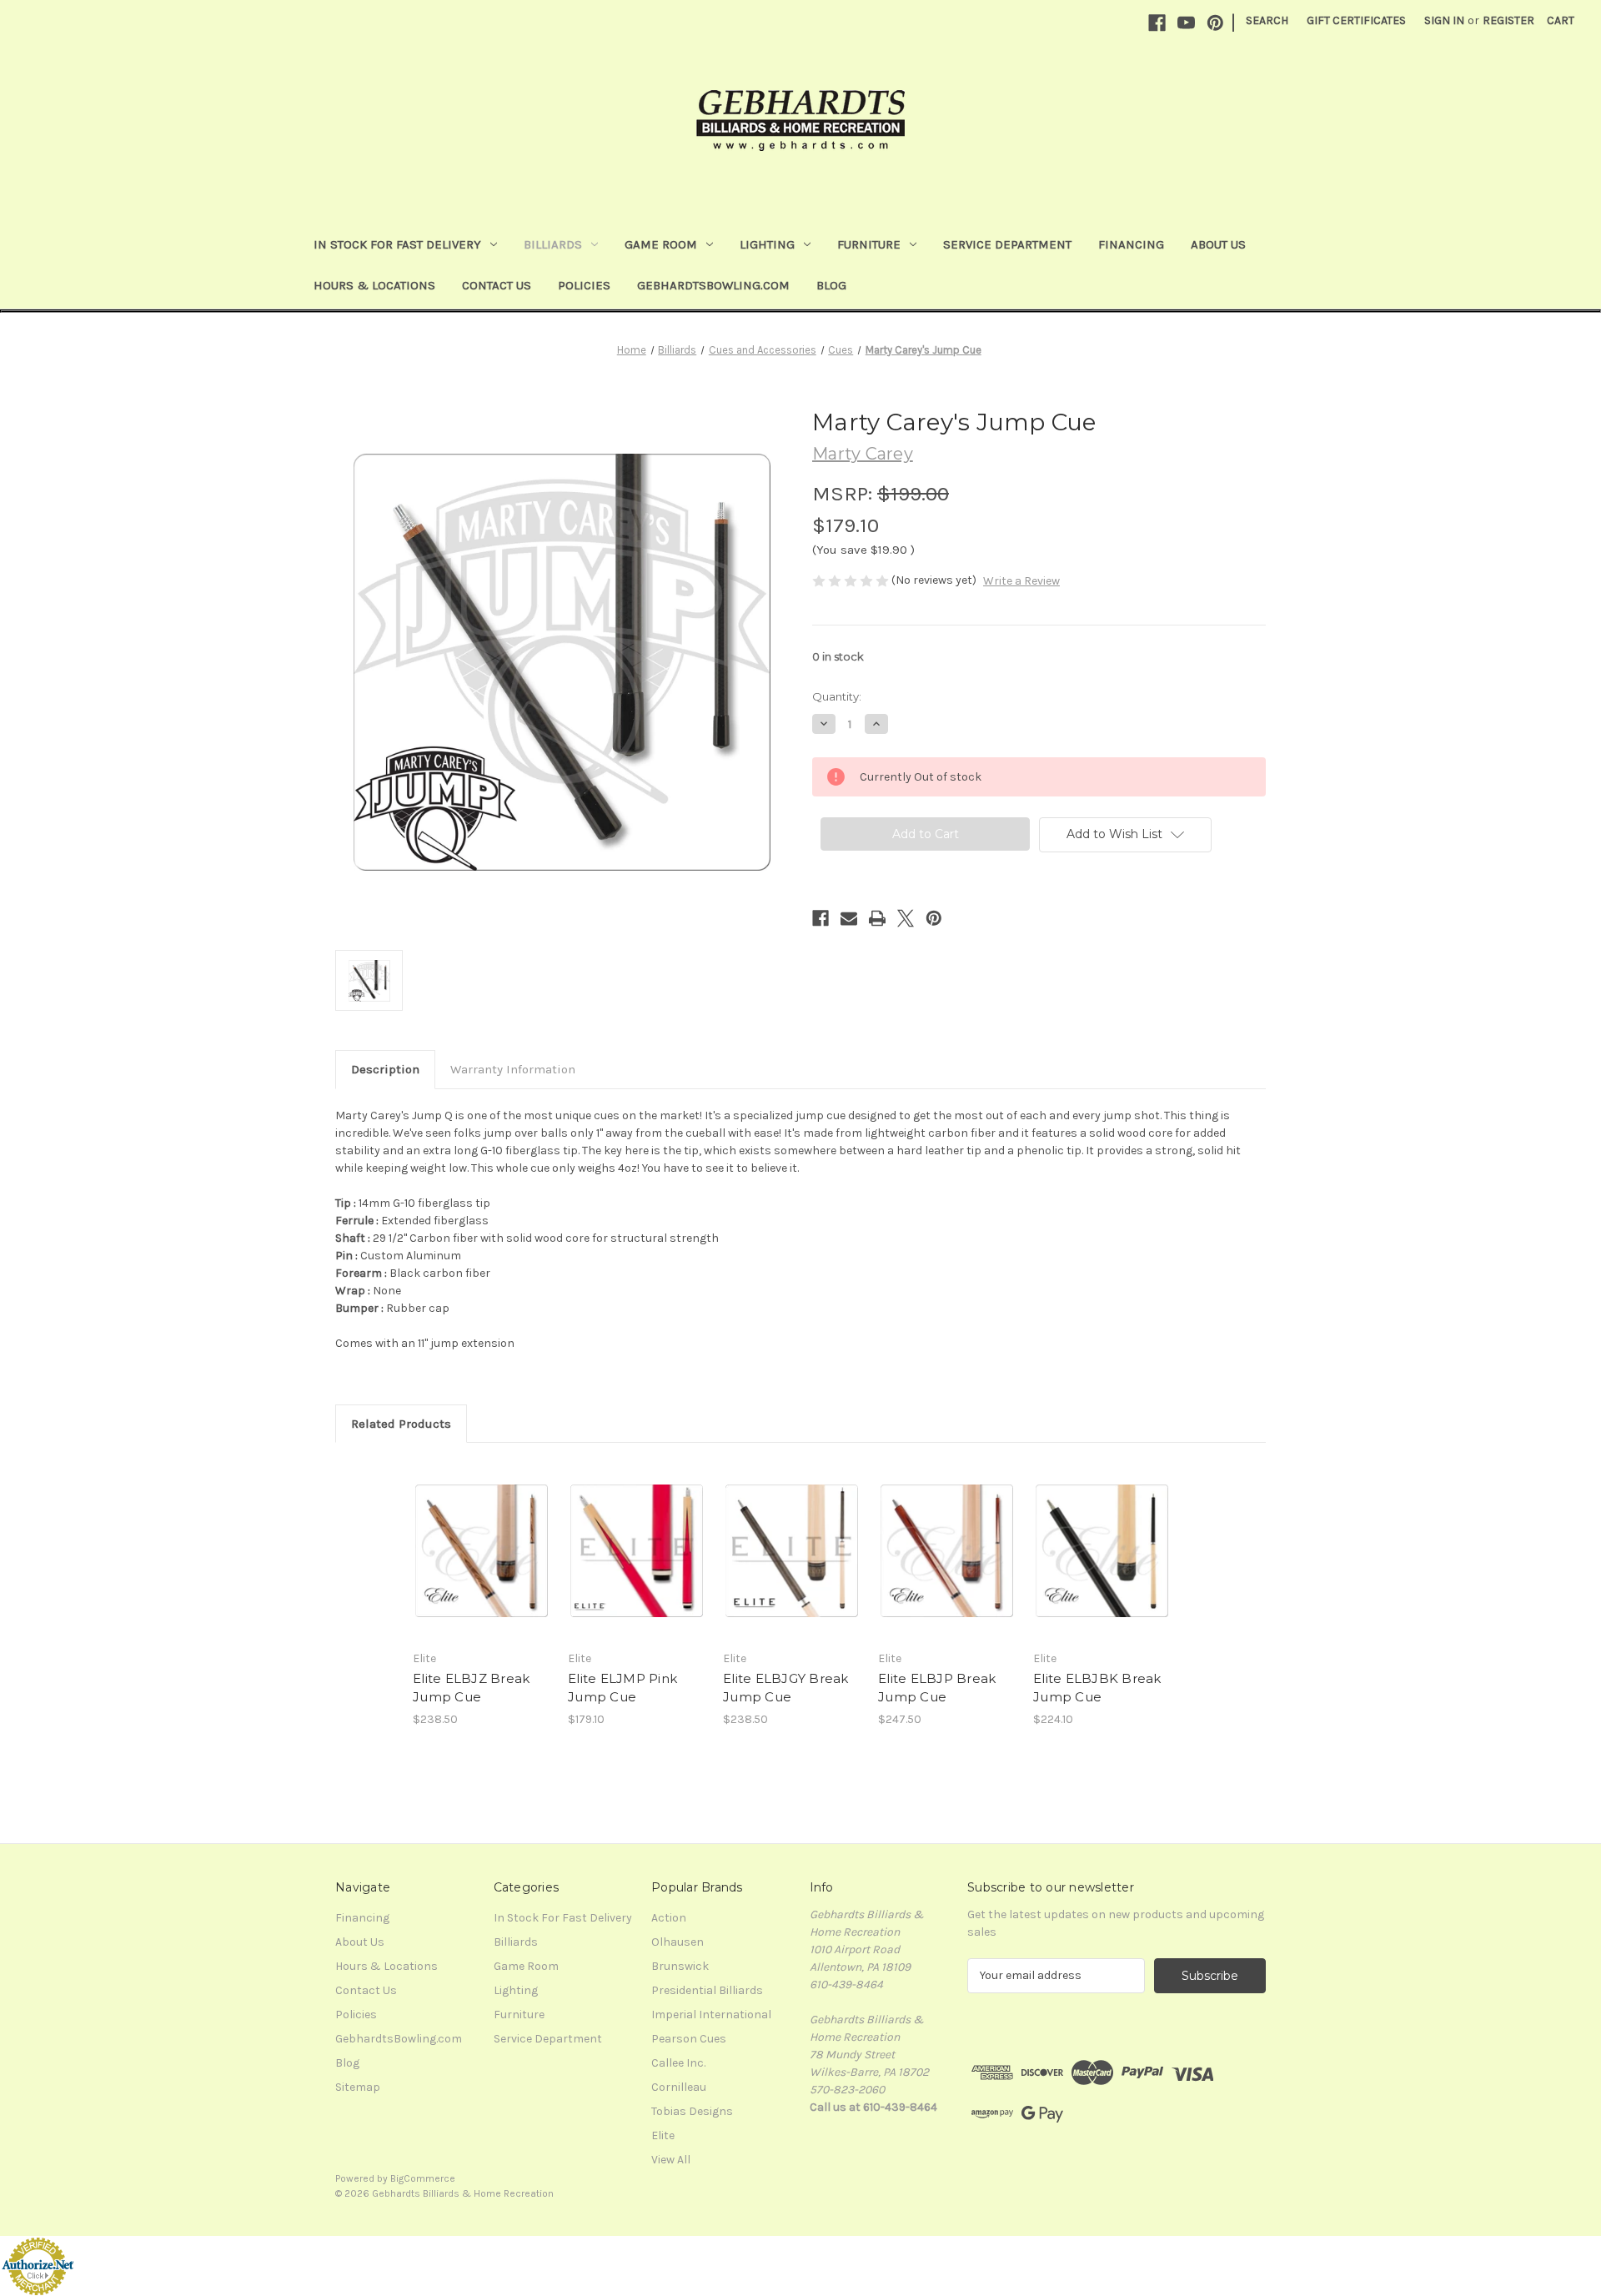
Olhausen (678, 1942)
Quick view (468, 1536)
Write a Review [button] (1021, 581)
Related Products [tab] (401, 1424)
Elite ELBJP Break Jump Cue (937, 1688)
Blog (831, 285)
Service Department (1007, 244)
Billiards (553, 244)
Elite (663, 2135)
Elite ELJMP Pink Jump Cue (622, 1688)
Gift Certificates (1356, 20)
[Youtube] (1186, 23)
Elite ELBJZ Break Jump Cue (471, 1688)
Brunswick (680, 1966)
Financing (1131, 244)
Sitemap (358, 2087)
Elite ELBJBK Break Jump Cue (1097, 1688)
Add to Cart (637, 1565)
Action (669, 1918)
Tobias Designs (692, 2111)
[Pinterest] (1215, 23)
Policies (584, 285)
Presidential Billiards (707, 1990)
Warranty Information (513, 1069)
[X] (906, 918)
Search (1267, 20)
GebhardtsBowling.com (713, 285)
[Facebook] (1157, 23)
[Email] (849, 918)
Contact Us (497, 285)
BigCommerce (423, 2178)
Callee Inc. (678, 2063)
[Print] (877, 918)
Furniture (869, 244)
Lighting (767, 244)
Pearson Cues (689, 2039)
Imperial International (711, 2015)
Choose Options (482, 1565)
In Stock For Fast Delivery (397, 244)
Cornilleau (679, 2087)
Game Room (661, 244)
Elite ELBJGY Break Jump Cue (786, 1688)
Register (1508, 20)
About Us (1218, 244)
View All (671, 2160)
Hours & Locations (374, 285)
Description (385, 1069)
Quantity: (837, 696)
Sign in (1444, 20)
